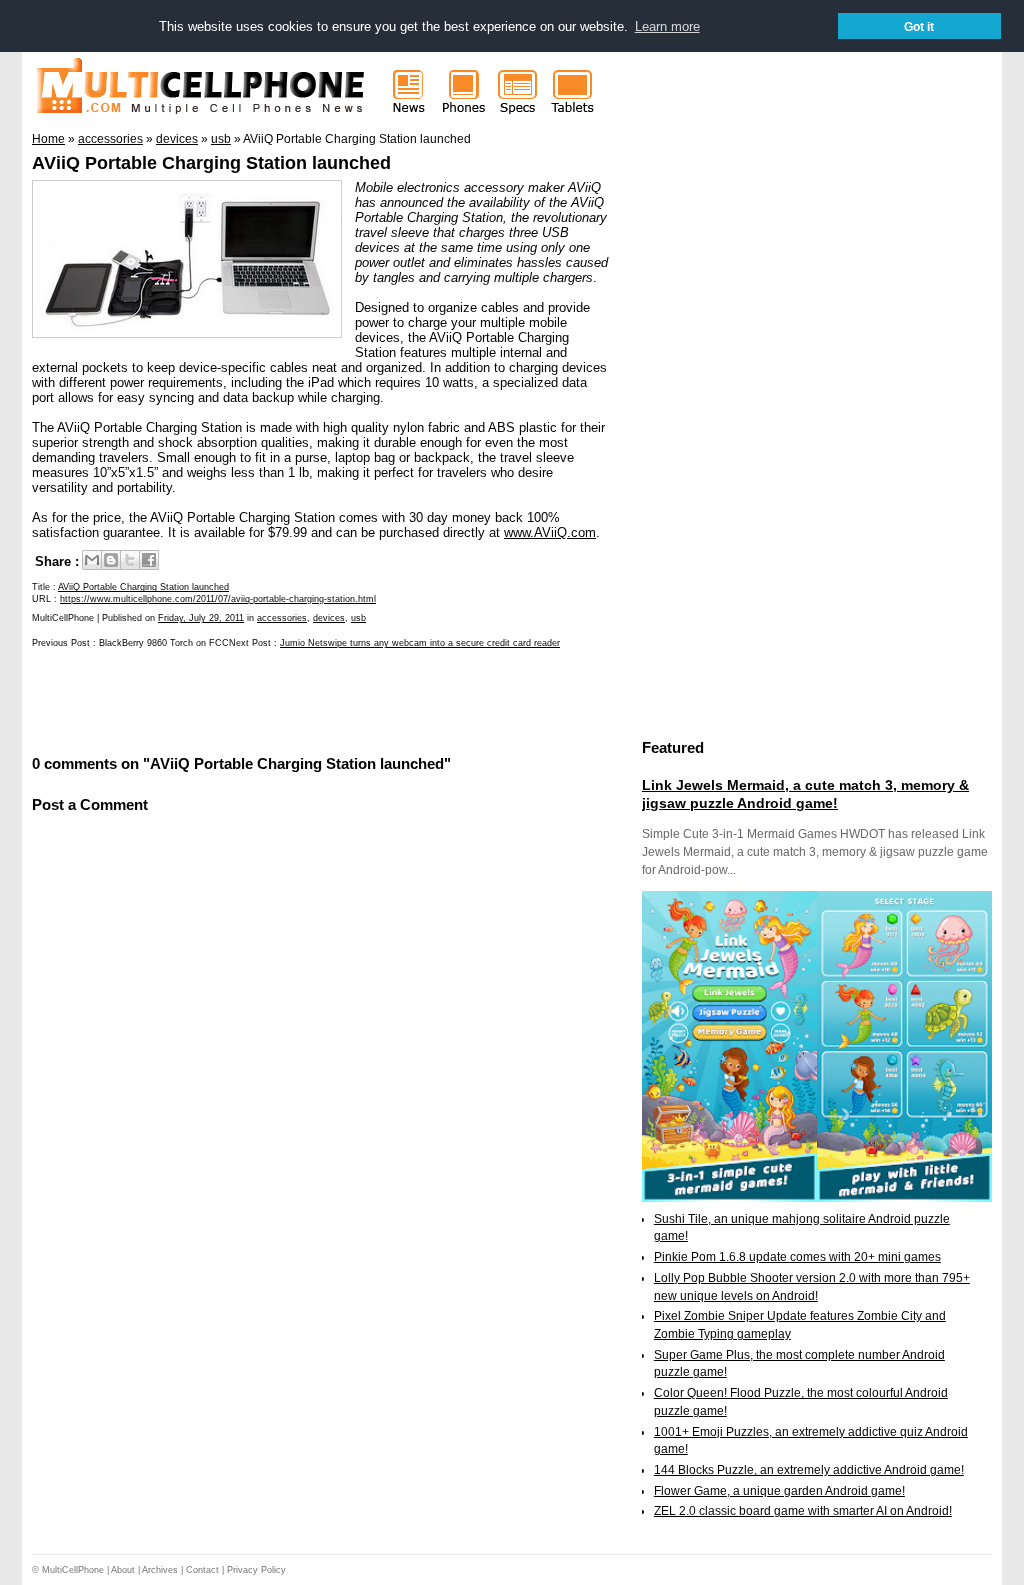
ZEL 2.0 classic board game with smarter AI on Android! (803, 1511)
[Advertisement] (266, 700)
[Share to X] (130, 560)
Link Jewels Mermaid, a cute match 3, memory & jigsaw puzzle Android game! (805, 794)
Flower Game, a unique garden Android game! (779, 1491)
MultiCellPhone (73, 1570)
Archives (160, 1570)
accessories (282, 618)
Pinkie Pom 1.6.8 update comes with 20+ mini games (797, 1257)
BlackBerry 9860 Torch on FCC (164, 643)
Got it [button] (919, 26)
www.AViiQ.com (550, 532)
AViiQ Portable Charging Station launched (211, 163)
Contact (202, 1570)
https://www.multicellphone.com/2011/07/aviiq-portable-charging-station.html (218, 599)
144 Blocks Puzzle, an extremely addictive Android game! (809, 1470)
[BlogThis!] (111, 560)
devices (329, 618)
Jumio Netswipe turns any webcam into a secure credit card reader (420, 643)
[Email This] (92, 560)
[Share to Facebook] (149, 560)
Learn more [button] (667, 26)
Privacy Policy (256, 1570)
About (123, 1570)
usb (358, 618)
